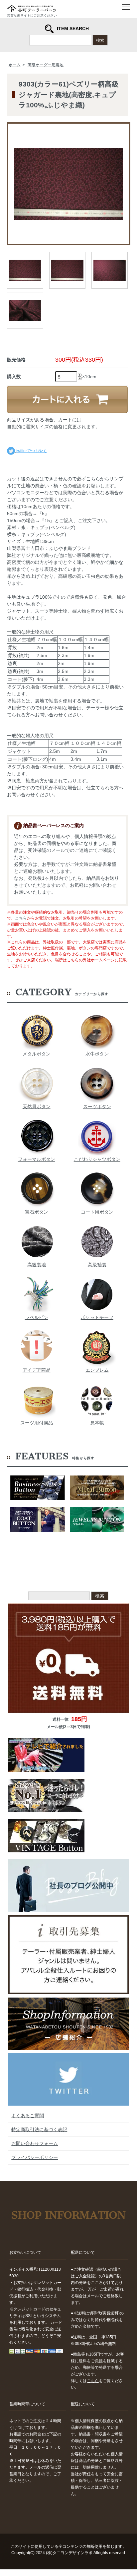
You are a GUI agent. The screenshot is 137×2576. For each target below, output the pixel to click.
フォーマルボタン (37, 1159)
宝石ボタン (37, 1212)
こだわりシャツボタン (97, 1159)
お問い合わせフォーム (35, 2143)
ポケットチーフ (97, 1317)
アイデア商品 (37, 1370)
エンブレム (97, 1370)
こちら (21, 918)
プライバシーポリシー (35, 2157)
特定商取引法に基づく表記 (39, 2129)
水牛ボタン (97, 1054)
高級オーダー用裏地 (46, 65)
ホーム (15, 65)
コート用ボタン (97, 1212)
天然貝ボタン (37, 1107)
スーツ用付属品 (37, 1423)
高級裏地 (37, 1265)
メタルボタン (37, 1054)
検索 (100, 40)
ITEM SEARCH (73, 29)
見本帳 (97, 1423)
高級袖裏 (97, 1265)
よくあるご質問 (28, 2116)
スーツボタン (97, 1107)
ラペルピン (37, 1317)
